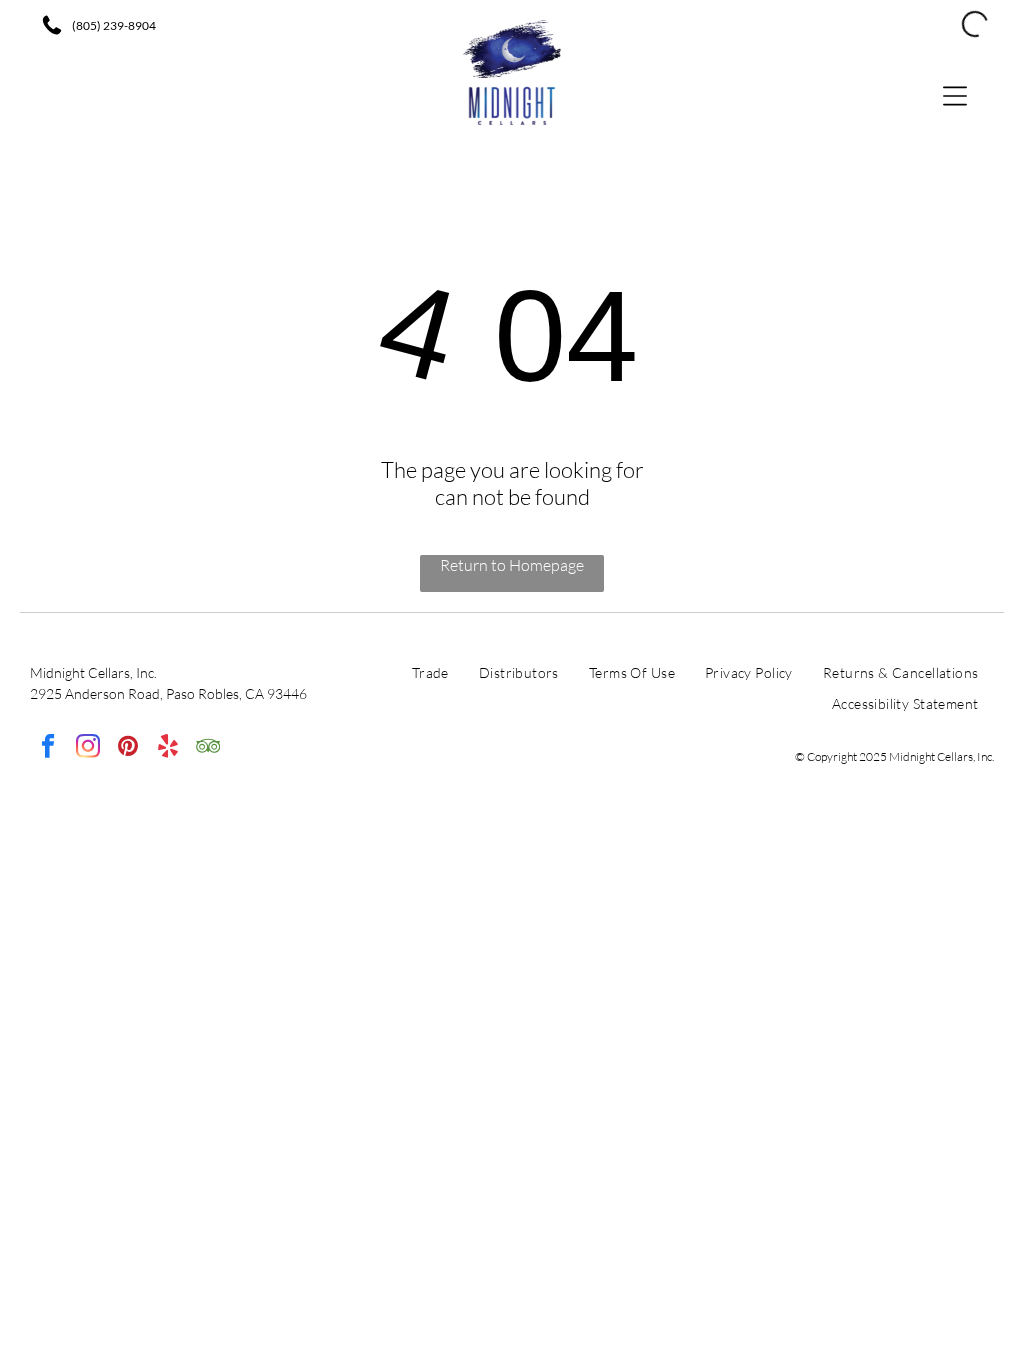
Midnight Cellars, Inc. (93, 672)
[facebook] (47, 748)
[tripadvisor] (207, 748)
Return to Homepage (512, 565)
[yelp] (167, 748)
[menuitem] (430, 677)
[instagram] (87, 748)
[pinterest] (127, 748)
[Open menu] (955, 95)
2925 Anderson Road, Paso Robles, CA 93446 (168, 693)
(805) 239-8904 (114, 25)
